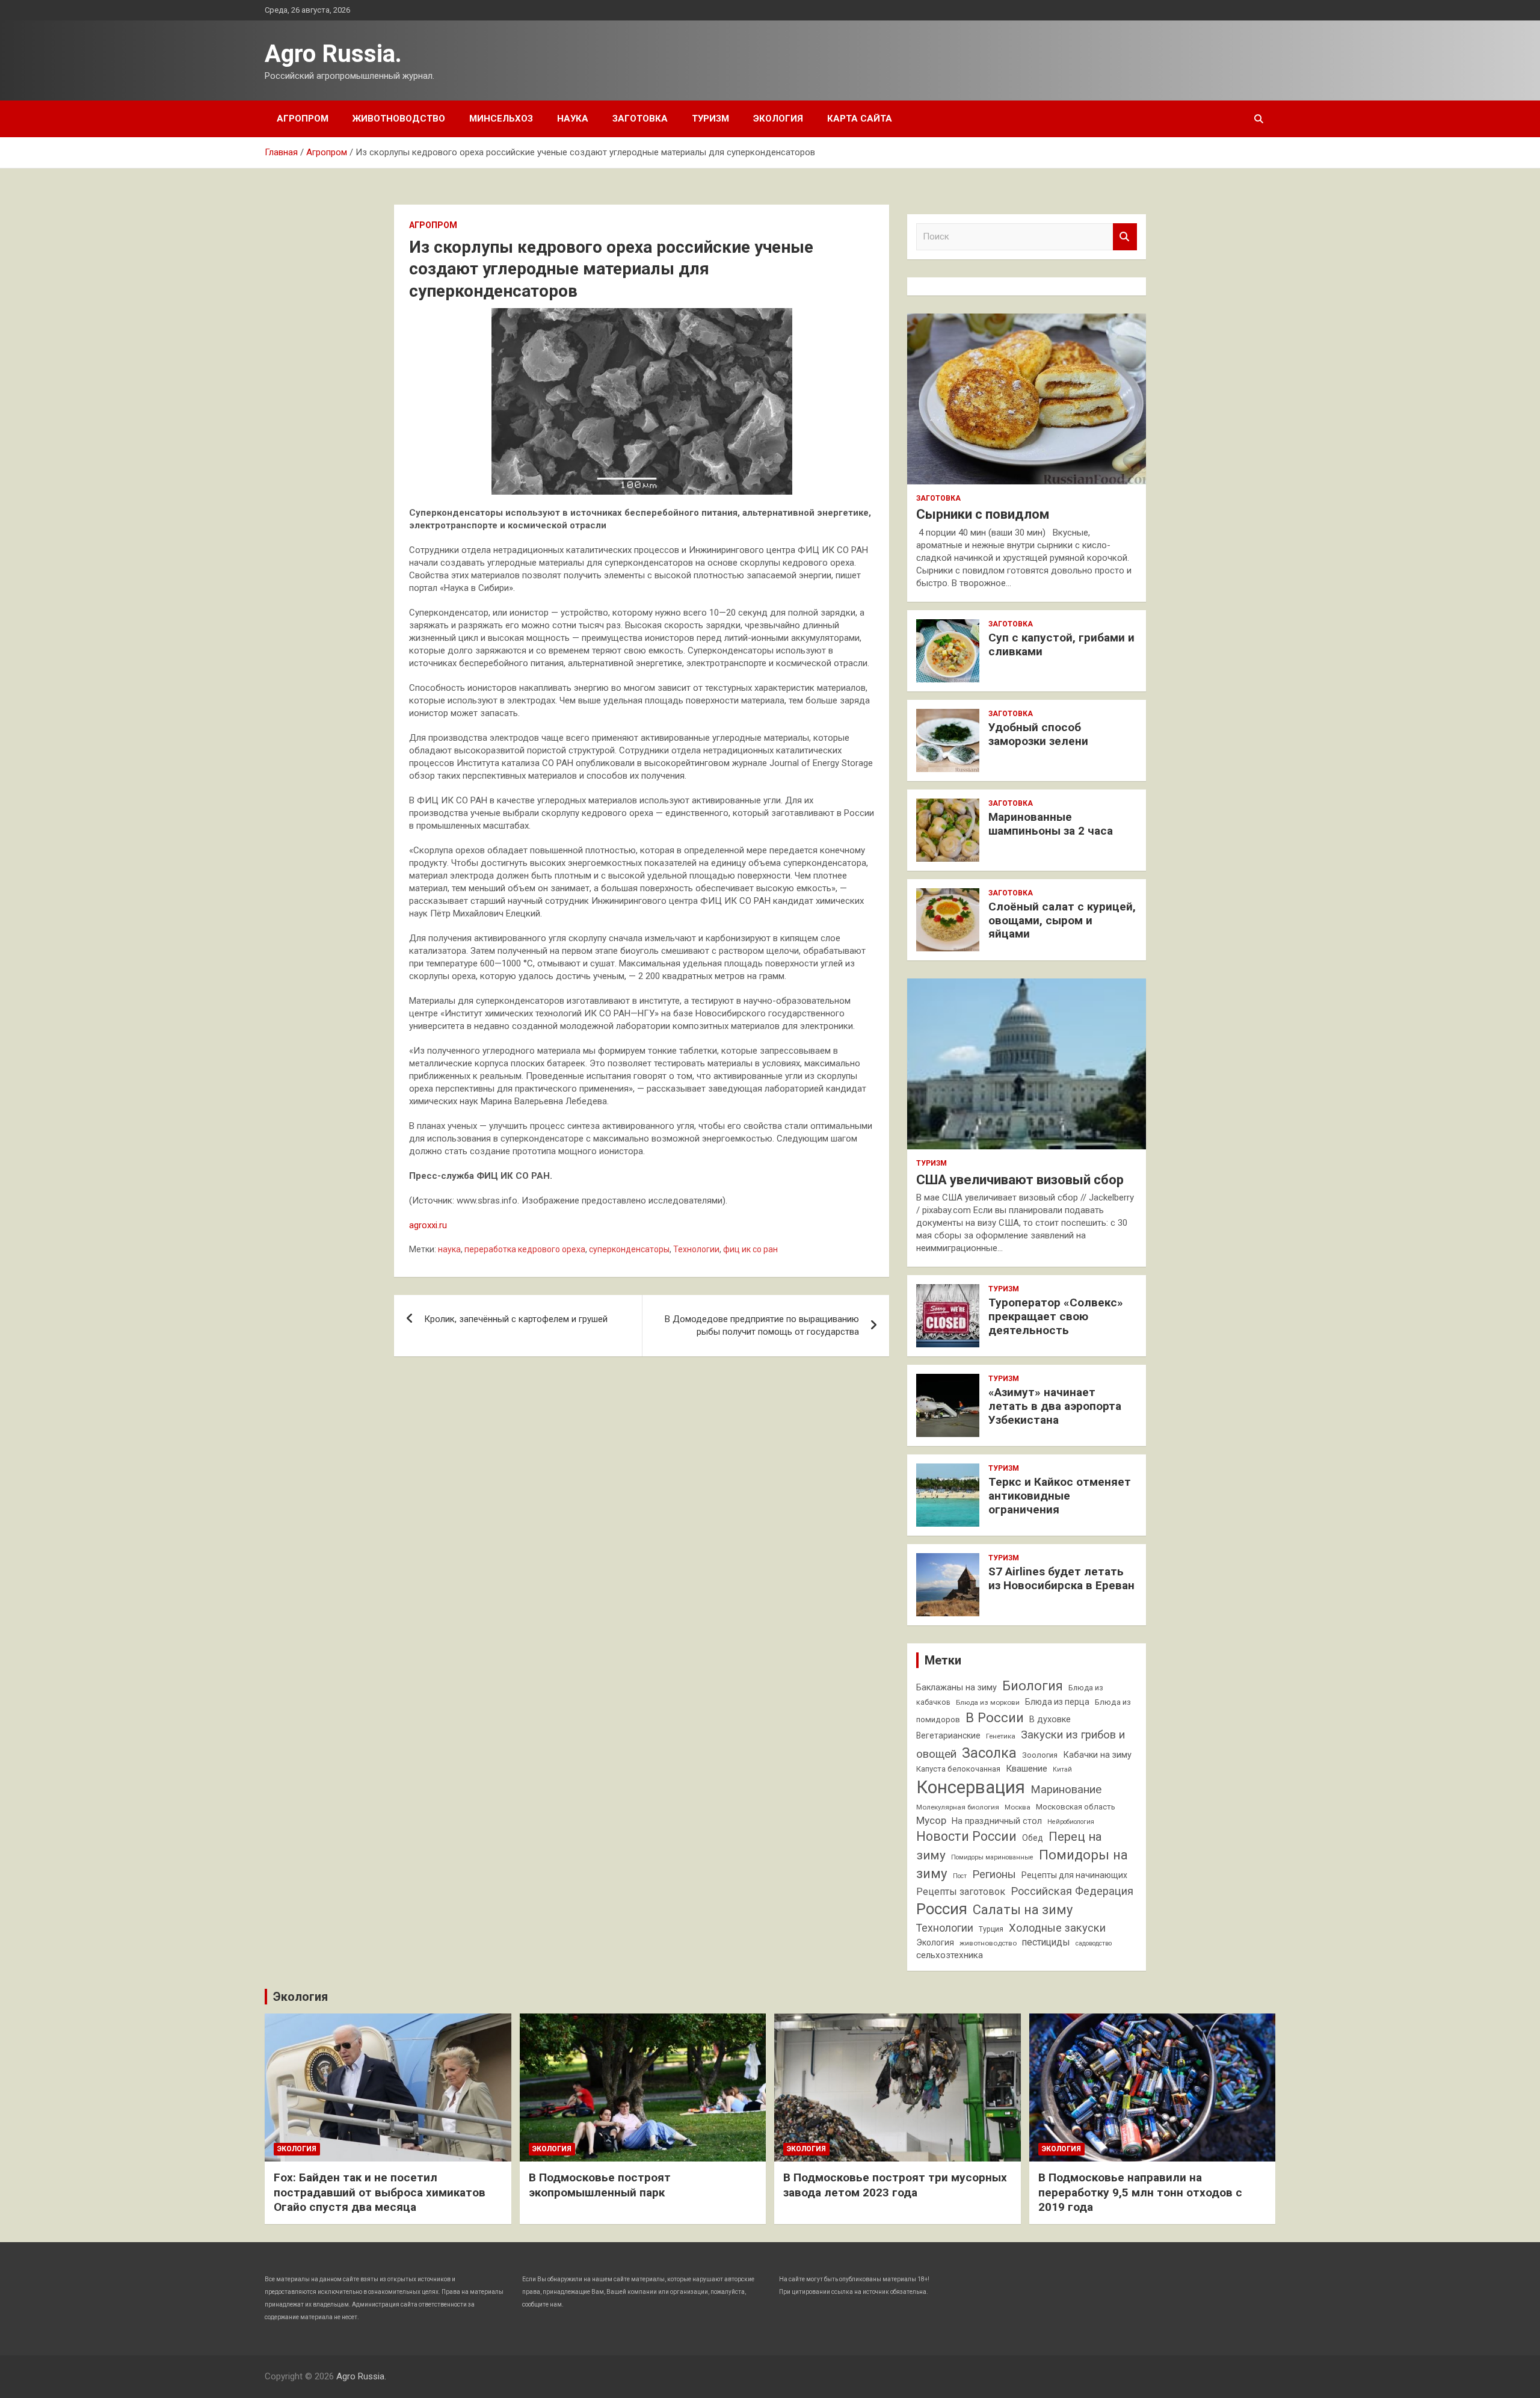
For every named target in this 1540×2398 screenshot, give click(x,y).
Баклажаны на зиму (956, 1688)
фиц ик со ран (750, 1249)
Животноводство (399, 119)
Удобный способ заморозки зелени (1038, 734)
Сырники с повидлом (983, 514)
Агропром (303, 119)
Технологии (696, 1249)
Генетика (1001, 1736)
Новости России (966, 1836)
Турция (991, 1929)
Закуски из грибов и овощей (1021, 1744)
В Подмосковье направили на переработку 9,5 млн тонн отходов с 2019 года (1140, 2192)
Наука (573, 119)
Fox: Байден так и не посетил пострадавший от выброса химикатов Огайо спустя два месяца (380, 2192)
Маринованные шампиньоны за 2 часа (1051, 824)
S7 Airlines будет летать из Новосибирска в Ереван (1061, 1578)
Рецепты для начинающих (1074, 1875)
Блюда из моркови (988, 1702)
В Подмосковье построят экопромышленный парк (600, 2185)
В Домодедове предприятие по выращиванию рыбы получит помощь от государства (762, 1325)
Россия (942, 1909)
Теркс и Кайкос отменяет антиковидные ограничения (1060, 1496)
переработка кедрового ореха (525, 1249)
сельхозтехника (950, 1955)
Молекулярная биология (958, 1807)
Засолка (989, 1753)
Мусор (931, 1820)
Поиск (1125, 237)
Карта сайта (860, 119)
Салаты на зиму (1023, 1910)
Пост (960, 1876)
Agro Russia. (333, 54)
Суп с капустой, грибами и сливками (1061, 644)
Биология (1033, 1686)
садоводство (1094, 1943)
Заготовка (640, 119)
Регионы (994, 1874)
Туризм (710, 119)
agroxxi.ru (428, 1225)
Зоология (1040, 1755)
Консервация (971, 1787)
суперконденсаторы (629, 1249)
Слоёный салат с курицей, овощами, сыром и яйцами (1062, 920)
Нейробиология (1071, 1822)
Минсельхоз (501, 119)
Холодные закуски (1057, 1928)
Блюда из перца (1057, 1702)
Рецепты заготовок (961, 1892)
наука (449, 1249)
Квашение (1027, 1769)
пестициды (1046, 1942)
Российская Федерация (1072, 1891)
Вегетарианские (948, 1735)
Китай (1062, 1769)
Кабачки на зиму (1097, 1755)
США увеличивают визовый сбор (1020, 1180)
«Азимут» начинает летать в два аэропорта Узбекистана (1055, 1406)
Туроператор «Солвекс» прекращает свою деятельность (1056, 1316)
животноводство (988, 1943)
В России (995, 1717)
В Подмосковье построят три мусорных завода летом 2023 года (895, 2185)
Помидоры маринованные (992, 1857)
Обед (1033, 1838)
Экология (778, 119)
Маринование (1066, 1790)
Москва (1018, 1807)
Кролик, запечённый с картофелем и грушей (516, 1319)
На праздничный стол (997, 1821)
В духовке (1050, 1720)
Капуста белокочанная (958, 1769)
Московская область (1076, 1807)
